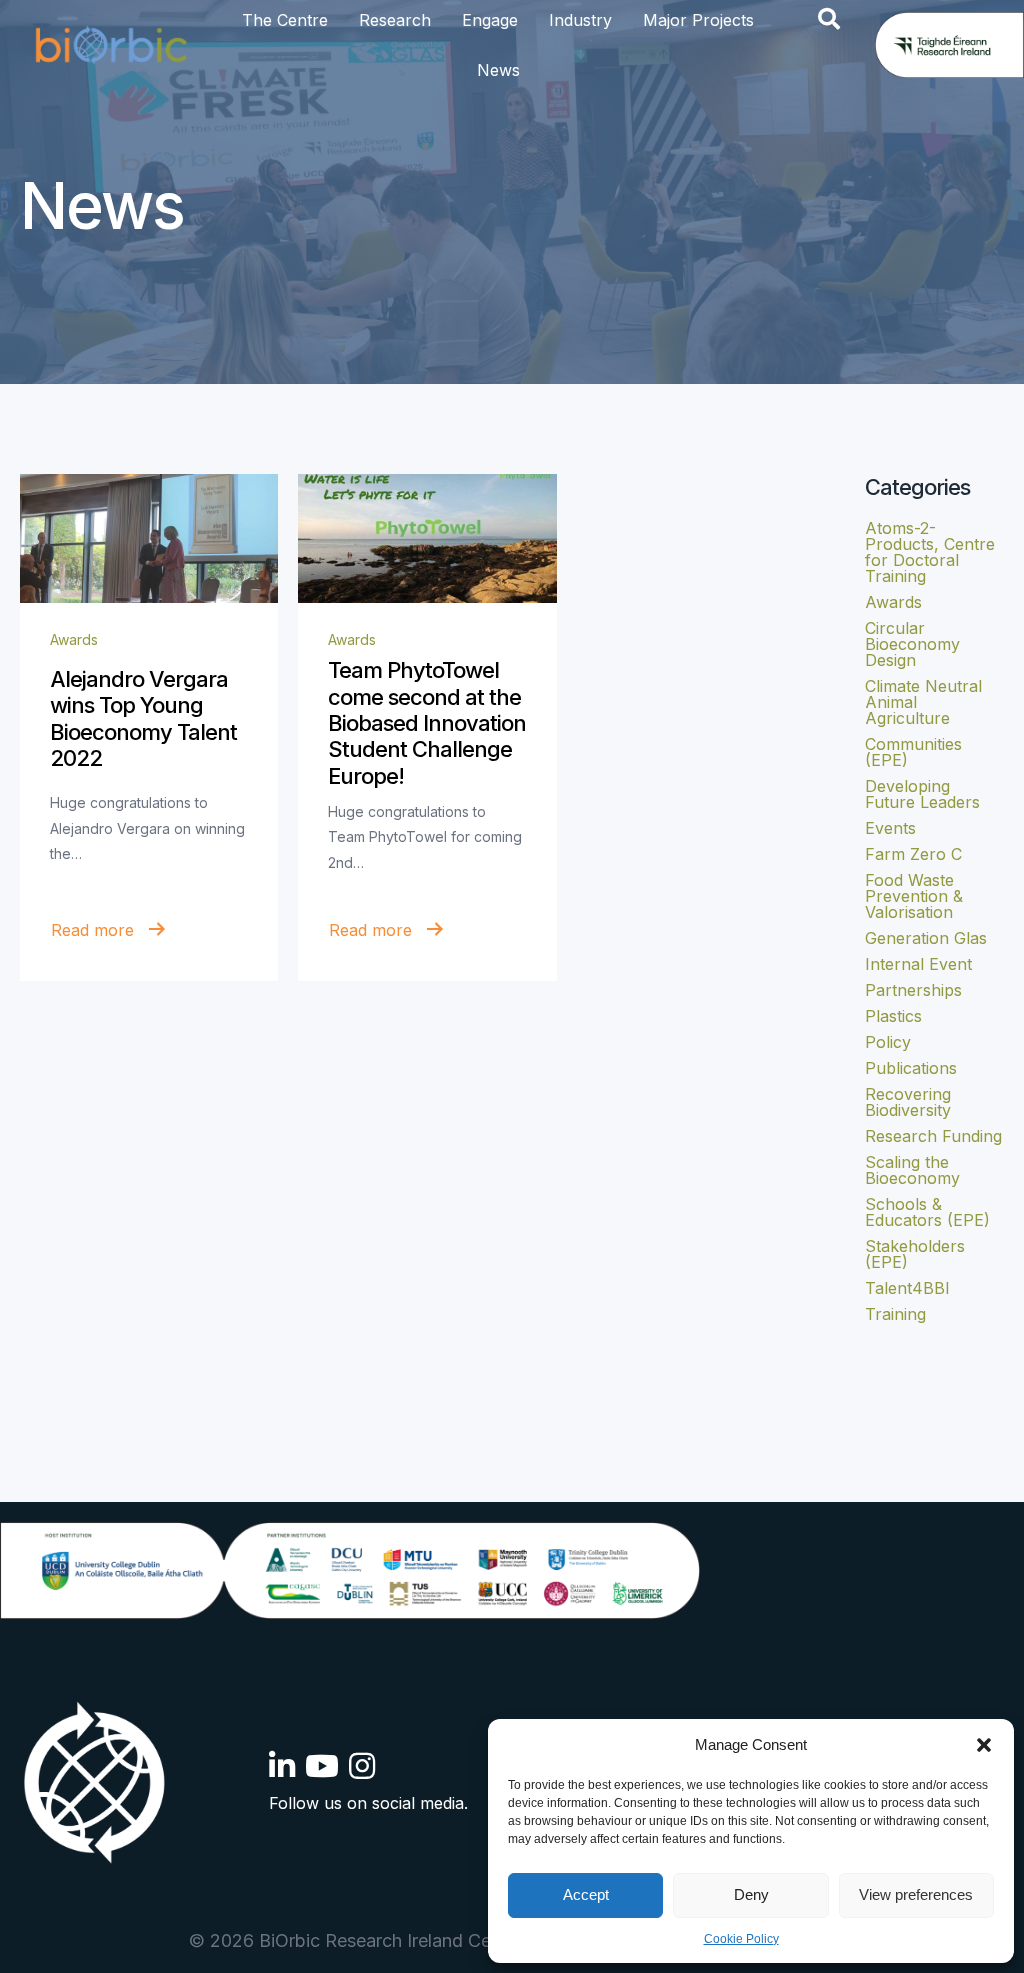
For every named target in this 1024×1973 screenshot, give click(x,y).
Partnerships (913, 990)
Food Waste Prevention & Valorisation (914, 896)
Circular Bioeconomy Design (912, 644)
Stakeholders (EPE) (915, 1254)
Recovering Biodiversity (908, 1102)
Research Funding (933, 1136)
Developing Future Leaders (922, 794)
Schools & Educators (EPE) (927, 1212)
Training (895, 1314)
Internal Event (918, 964)
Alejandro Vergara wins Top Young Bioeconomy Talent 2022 (143, 718)
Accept (586, 1894)
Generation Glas (926, 938)
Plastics (893, 1016)
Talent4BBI (907, 1288)
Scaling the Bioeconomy (912, 1170)
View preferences (916, 1894)
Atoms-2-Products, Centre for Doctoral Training (930, 552)
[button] (984, 1745)
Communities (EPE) (913, 752)
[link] (149, 538)
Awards (74, 639)
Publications (911, 1068)
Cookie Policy (741, 1939)
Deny (751, 1894)
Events (890, 828)
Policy (888, 1042)
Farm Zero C (913, 854)
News (498, 70)
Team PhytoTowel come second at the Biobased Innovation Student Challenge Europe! (427, 723)
